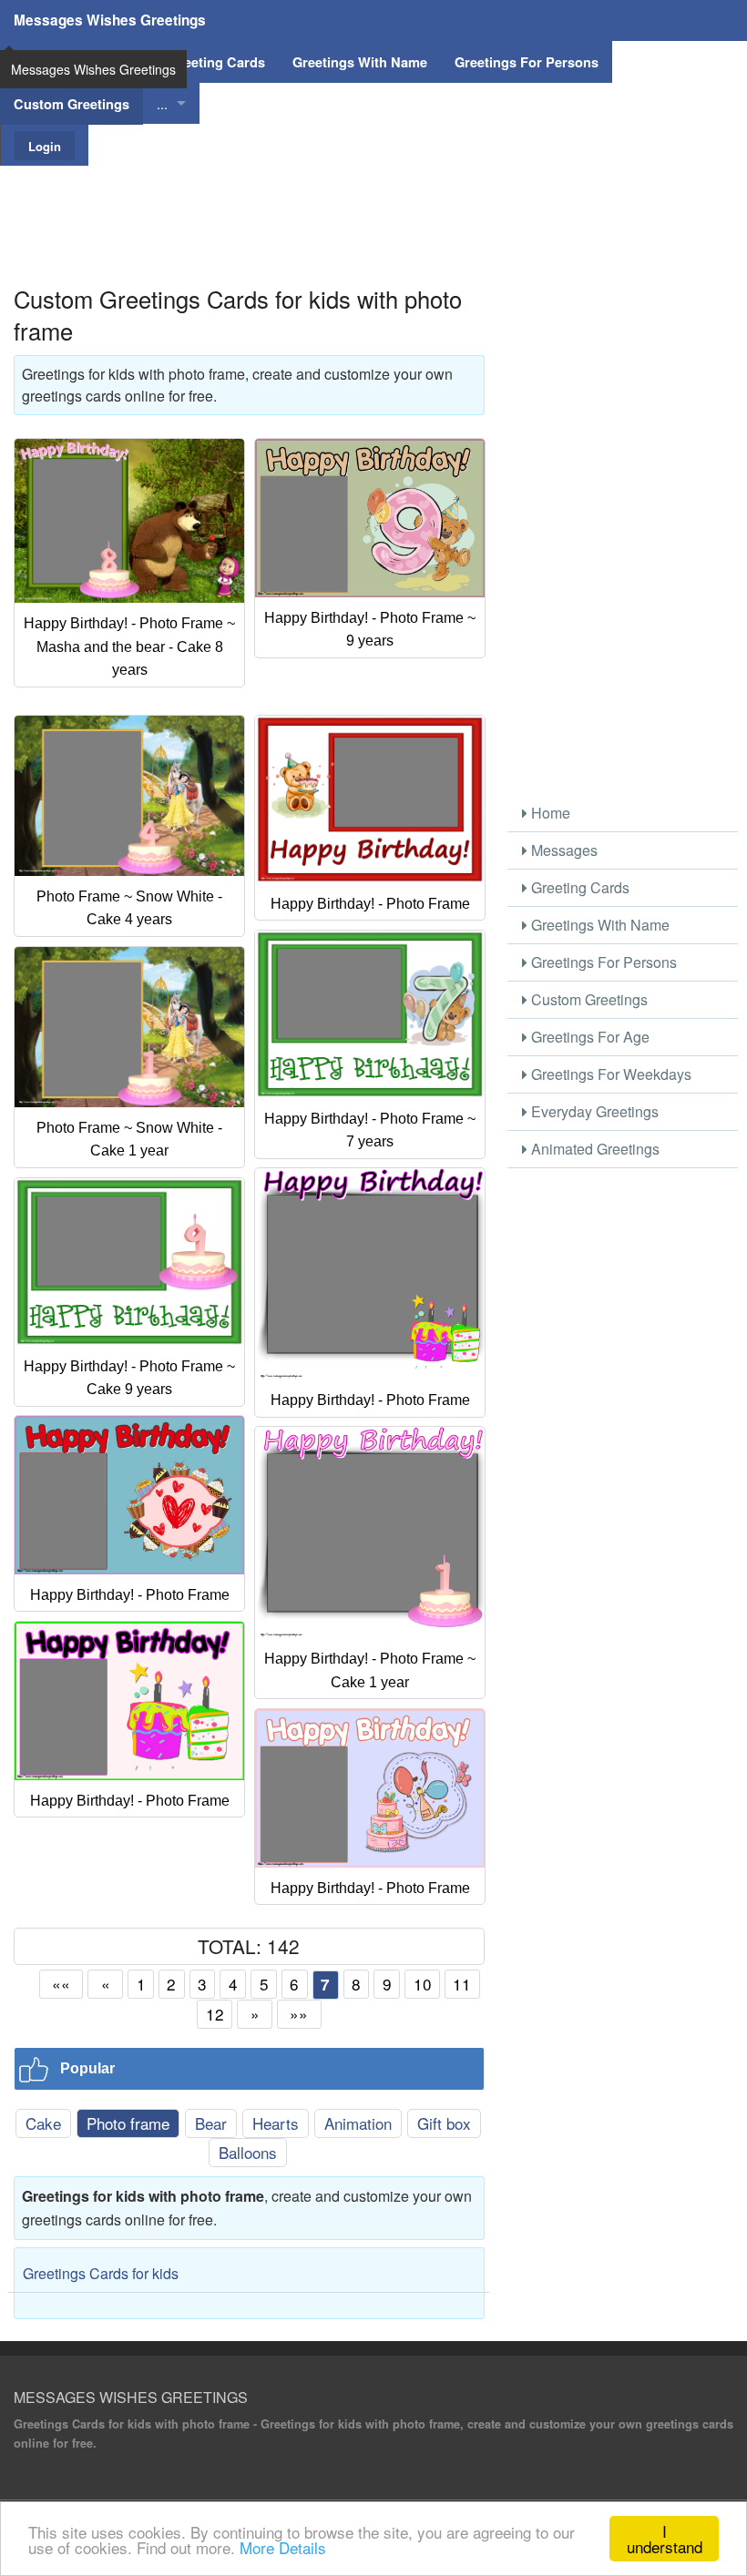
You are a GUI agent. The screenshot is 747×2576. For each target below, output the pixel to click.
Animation (358, 2123)
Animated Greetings (594, 1149)
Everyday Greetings (593, 1111)
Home (549, 813)
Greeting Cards (578, 887)
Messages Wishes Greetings (110, 20)
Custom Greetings (588, 999)
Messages (563, 850)
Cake (43, 2123)
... (162, 103)
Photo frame (128, 2123)
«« (61, 1984)
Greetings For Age (588, 1037)
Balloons (248, 2152)
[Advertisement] (373, 207)
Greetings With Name (599, 925)
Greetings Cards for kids (101, 2273)
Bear (211, 2123)
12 (215, 2014)
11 (462, 1984)
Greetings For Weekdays (609, 1074)
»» (299, 2014)
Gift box (444, 2123)
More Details (283, 2547)
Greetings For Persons (602, 962)
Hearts (276, 2123)
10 (423, 1984)
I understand (665, 2539)
